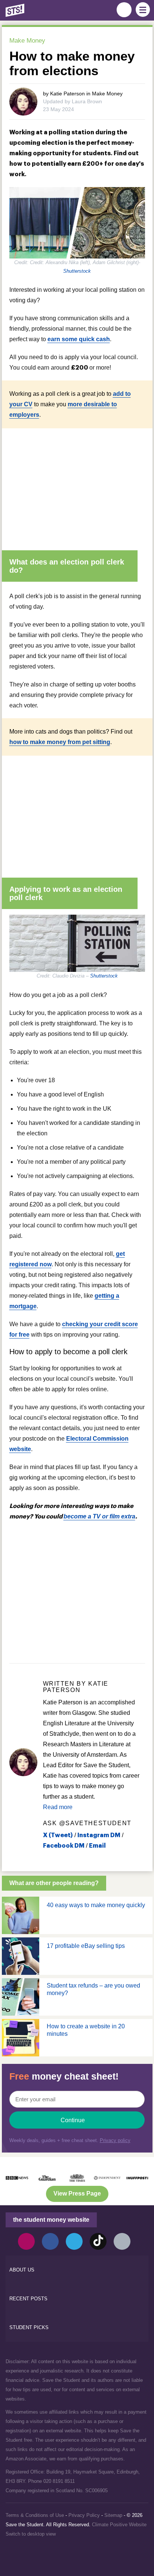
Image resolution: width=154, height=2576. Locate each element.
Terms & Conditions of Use (35, 2515)
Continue (73, 2120)
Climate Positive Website (119, 2525)
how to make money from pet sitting (60, 742)
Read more (58, 1807)
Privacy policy (115, 2140)
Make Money (27, 41)
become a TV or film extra (99, 1516)
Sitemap (113, 2515)
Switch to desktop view (31, 2534)
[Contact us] (122, 2241)
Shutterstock (77, 271)
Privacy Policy (84, 2515)
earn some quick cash (79, 339)
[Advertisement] (77, 486)
